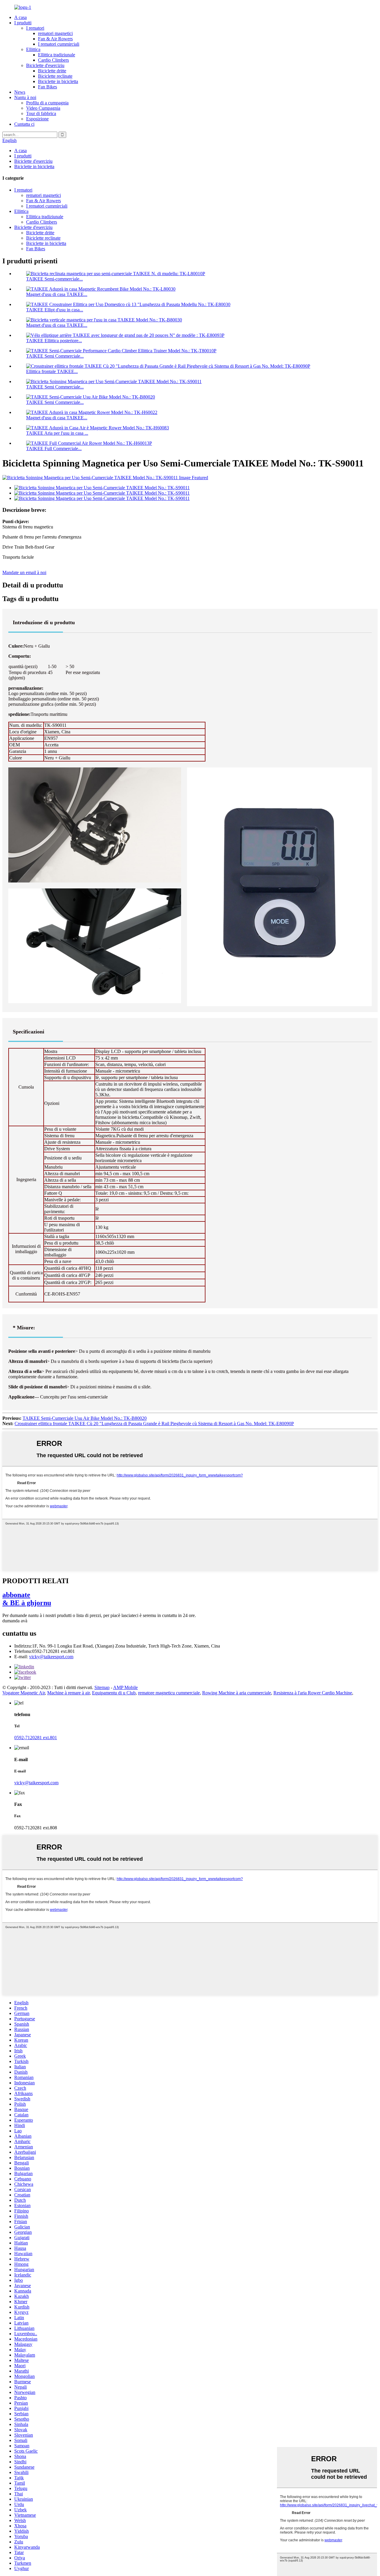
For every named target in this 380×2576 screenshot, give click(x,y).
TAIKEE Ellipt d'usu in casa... (55, 310)
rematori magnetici (55, 33)
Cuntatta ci (24, 124)
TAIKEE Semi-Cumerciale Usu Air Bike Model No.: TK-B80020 (85, 1418)
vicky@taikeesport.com (51, 1657)
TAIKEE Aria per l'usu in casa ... (57, 433)
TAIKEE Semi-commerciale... (54, 279)
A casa (20, 17)
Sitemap (102, 1687)
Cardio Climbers (53, 60)
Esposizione (37, 119)
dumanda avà (15, 1621)
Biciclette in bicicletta (58, 81)
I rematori (35, 28)
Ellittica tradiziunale (57, 55)
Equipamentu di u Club (114, 1693)
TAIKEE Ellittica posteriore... (54, 341)
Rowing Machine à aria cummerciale (237, 1693)
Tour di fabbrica (41, 113)
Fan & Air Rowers (55, 39)
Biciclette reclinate (55, 76)
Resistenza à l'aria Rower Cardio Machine (313, 1693)
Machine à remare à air (68, 1693)
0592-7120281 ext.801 (36, 1738)
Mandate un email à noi (24, 572)
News (20, 92)
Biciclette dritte (52, 71)
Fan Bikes (47, 87)
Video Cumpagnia (43, 108)
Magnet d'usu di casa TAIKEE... (57, 294)
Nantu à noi (25, 97)
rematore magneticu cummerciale (169, 1693)
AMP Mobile (125, 1687)
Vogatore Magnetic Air (24, 1693)
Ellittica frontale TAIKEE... (52, 371)
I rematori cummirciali (59, 44)
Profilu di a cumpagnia (47, 103)
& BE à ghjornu (27, 1599)
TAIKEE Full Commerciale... (54, 449)
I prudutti (23, 23)
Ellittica (33, 49)
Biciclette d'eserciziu (45, 65)
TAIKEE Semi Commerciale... (55, 356)
